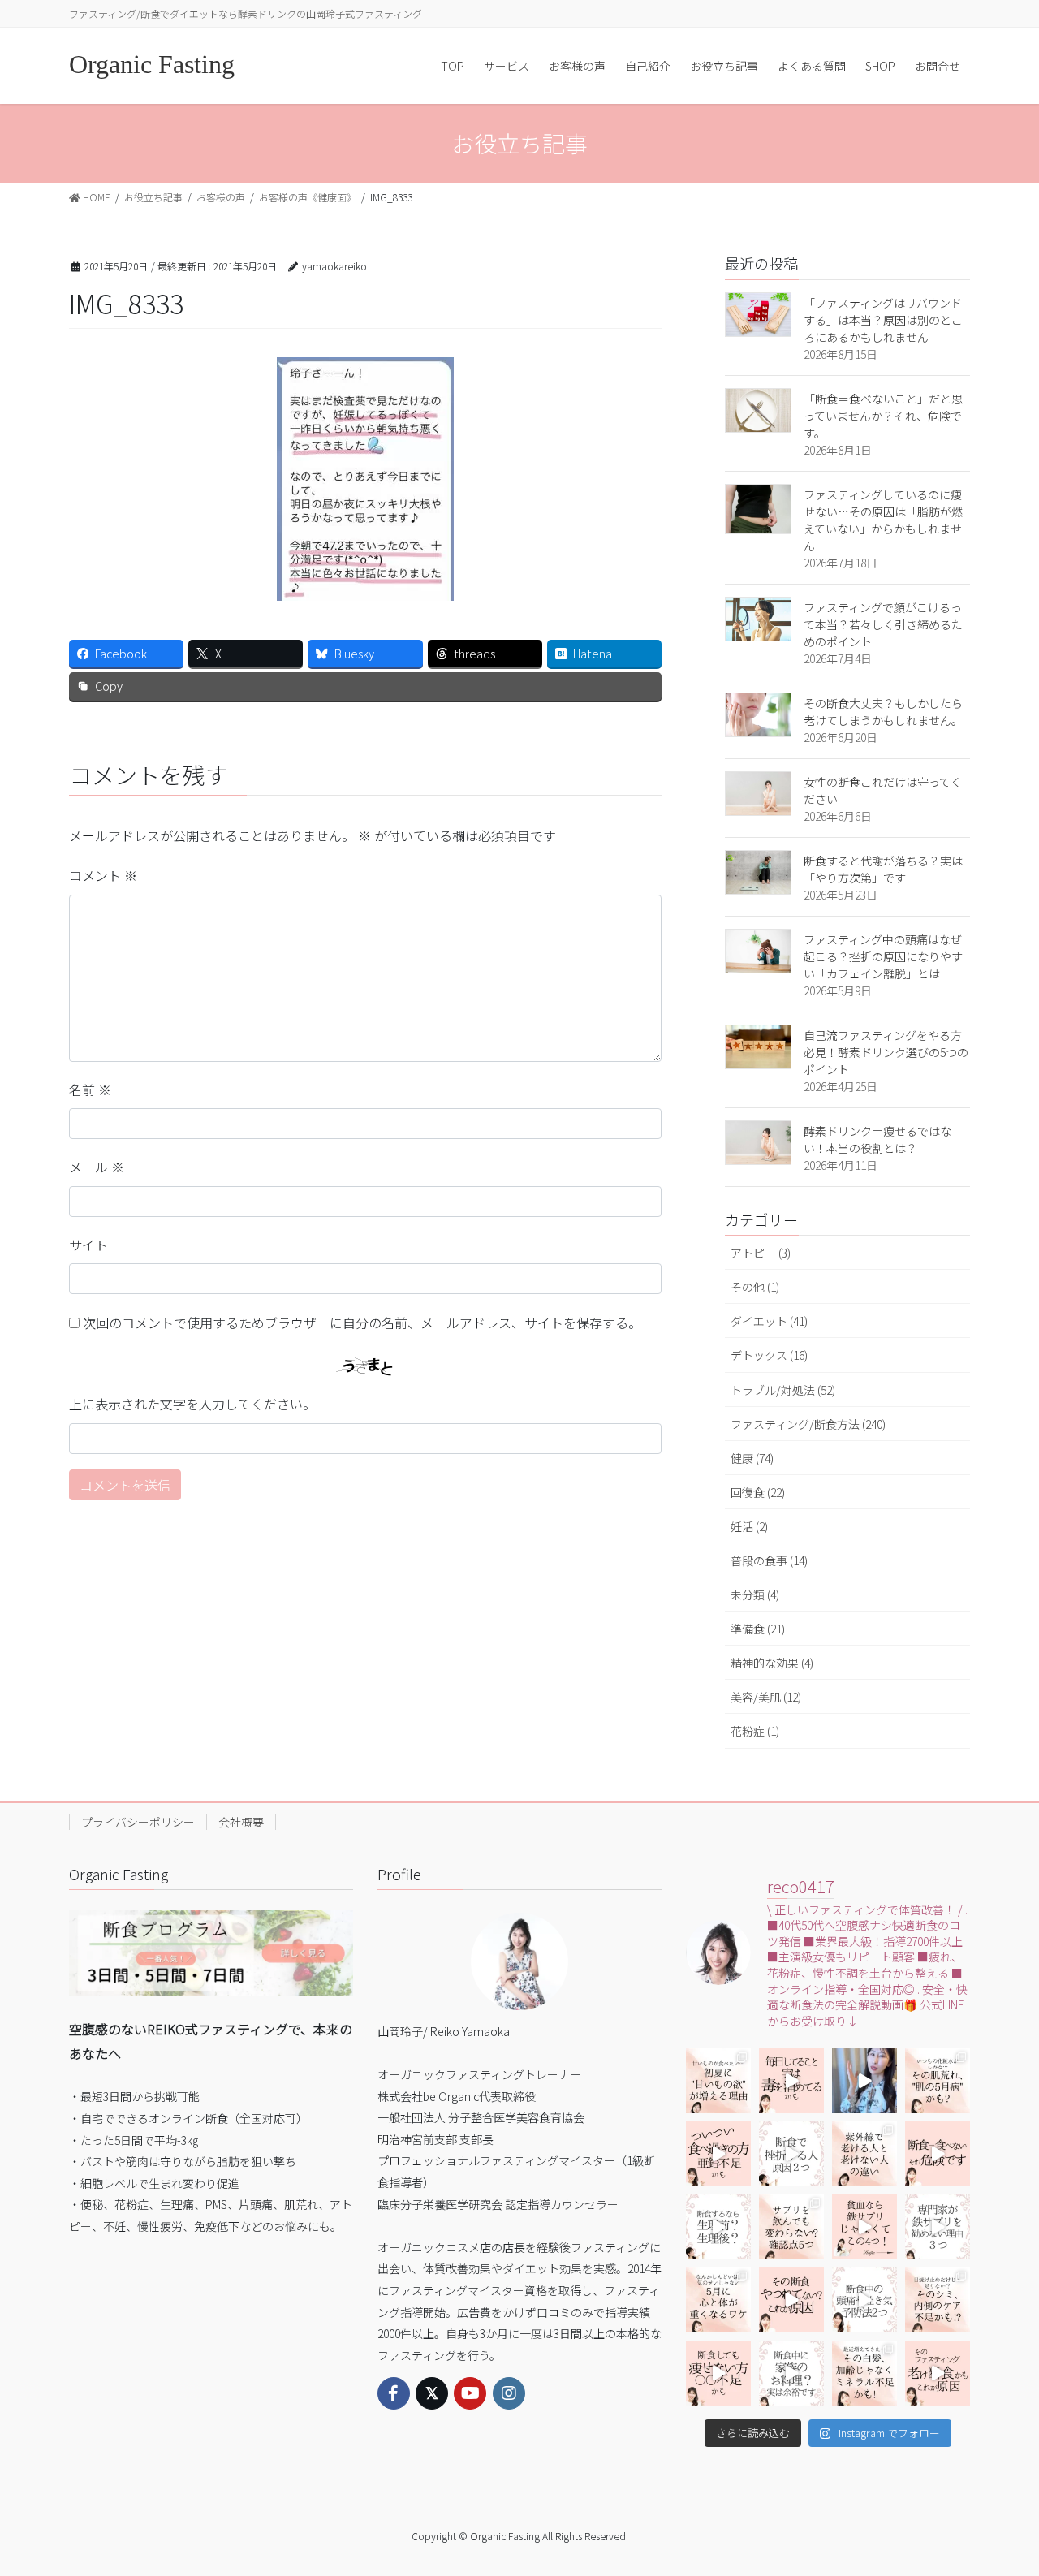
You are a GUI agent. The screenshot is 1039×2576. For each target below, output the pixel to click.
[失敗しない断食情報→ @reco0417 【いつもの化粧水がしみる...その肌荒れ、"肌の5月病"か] (938, 2081)
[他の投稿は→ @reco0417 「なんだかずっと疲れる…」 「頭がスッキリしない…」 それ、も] (864, 2081)
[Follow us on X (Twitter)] (432, 2393)
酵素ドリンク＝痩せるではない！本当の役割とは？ (877, 1139)
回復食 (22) (758, 1492)
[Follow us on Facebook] (394, 2393)
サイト (88, 1245)
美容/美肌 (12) (766, 1697)
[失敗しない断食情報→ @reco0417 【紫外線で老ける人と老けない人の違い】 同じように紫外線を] (864, 2154)
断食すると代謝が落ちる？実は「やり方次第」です (883, 869)
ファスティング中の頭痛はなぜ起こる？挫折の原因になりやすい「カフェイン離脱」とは (883, 956)
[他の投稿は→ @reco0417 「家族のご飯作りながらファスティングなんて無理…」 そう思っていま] (791, 2373)
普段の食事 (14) (769, 1560)
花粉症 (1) (755, 1731)
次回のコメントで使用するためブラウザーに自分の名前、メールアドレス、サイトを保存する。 (362, 1323)
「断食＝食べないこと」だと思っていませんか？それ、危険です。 (883, 416)
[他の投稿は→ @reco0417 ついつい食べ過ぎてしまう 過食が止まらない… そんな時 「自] (791, 2081)
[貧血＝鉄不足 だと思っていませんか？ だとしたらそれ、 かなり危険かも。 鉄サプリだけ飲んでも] (864, 2227)
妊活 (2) (749, 1526)
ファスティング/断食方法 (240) (808, 1424)
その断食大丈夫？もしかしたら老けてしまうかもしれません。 (883, 712)
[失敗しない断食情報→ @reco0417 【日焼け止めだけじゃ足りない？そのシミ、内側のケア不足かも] (938, 2300)
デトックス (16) (769, 1355)
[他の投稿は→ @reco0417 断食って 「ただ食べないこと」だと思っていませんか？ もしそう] (938, 2154)
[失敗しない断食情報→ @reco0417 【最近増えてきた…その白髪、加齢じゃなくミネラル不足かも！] (864, 2373)
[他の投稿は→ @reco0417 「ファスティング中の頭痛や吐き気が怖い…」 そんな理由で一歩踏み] (864, 2300)
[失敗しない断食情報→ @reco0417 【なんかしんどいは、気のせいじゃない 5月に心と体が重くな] (718, 2300)
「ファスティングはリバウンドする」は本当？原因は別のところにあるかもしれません (883, 320)
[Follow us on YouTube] (470, 2393)
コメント (103, 875)
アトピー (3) (761, 1253)
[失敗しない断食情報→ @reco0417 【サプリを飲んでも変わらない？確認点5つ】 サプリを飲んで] (791, 2227)
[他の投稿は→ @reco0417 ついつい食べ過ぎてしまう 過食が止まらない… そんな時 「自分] (718, 2154)
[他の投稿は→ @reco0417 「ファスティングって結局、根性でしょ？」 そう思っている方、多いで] (791, 2154)
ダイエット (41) (769, 1321)
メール (97, 1167)
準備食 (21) (758, 1629)
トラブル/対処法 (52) (783, 1390)
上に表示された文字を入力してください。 (192, 1404)
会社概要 (241, 1822)
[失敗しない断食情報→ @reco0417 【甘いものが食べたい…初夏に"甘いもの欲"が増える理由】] (718, 2081)
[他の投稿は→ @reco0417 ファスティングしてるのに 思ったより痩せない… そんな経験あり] (718, 2373)
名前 (90, 1090)
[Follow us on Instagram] (509, 2393)
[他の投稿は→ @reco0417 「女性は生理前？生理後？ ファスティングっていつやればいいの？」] (718, 2227)
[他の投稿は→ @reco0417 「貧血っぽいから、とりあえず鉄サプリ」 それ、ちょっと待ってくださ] (938, 2227)
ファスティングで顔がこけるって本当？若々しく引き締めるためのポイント (883, 624)
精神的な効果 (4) (772, 1663)
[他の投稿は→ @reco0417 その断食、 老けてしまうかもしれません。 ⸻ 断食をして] (938, 2373)
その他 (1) (755, 1287)
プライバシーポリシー (138, 1822)
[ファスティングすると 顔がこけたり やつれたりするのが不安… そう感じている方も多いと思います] (791, 2300)
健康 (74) (752, 1458)
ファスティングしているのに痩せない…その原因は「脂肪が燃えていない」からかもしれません (883, 520)
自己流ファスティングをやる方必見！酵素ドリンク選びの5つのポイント (886, 1052)
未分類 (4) (755, 1594)
